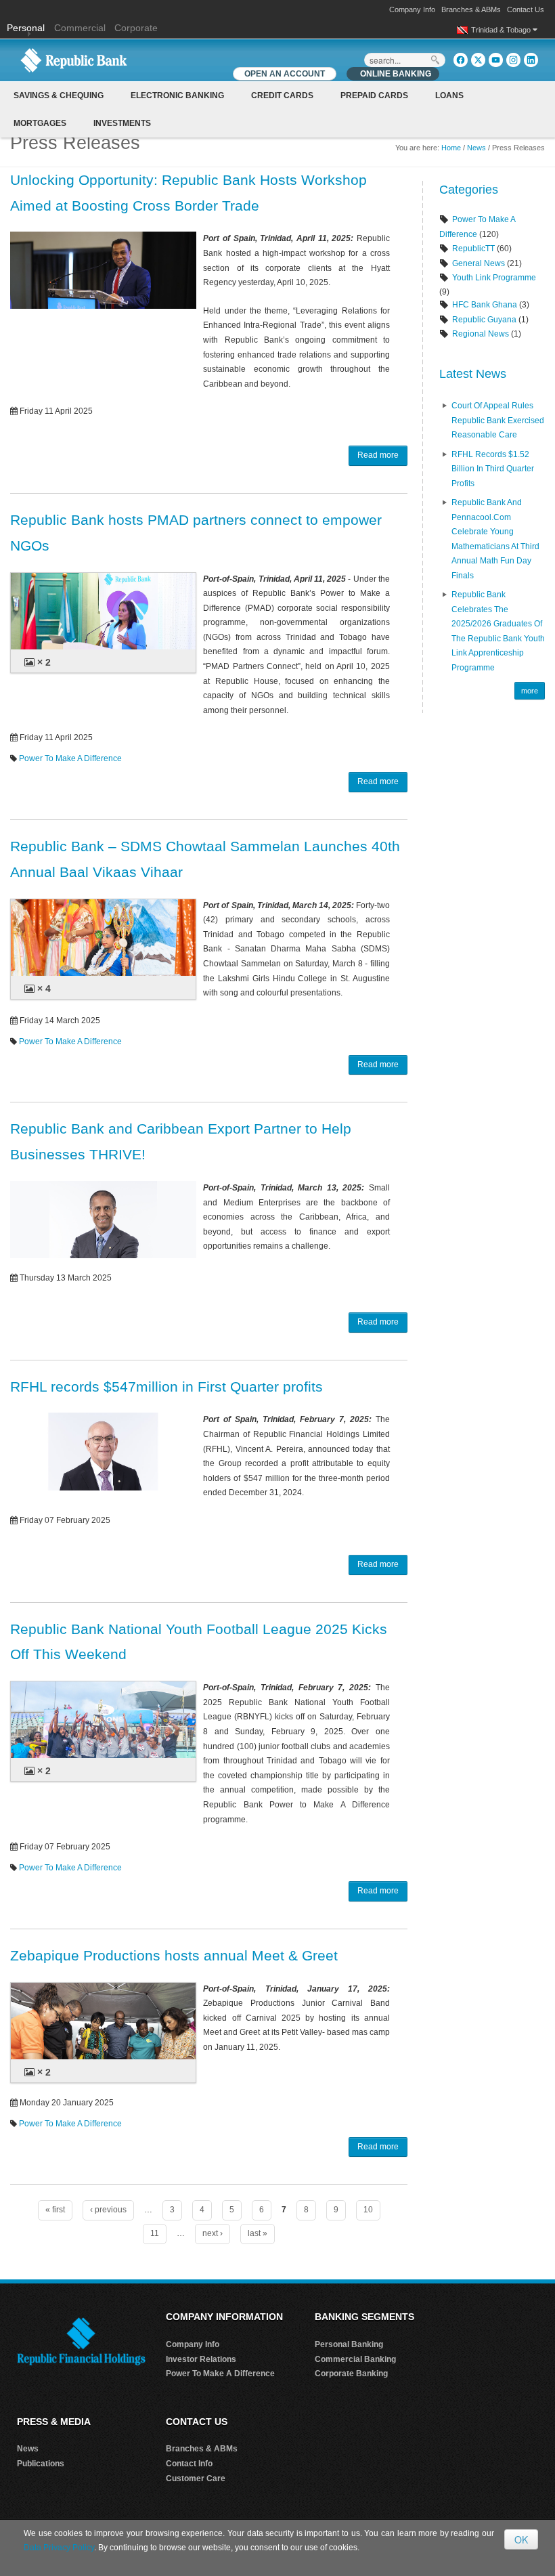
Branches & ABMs (471, 9)
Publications (41, 2464)
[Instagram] (513, 60)
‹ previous (108, 2210)
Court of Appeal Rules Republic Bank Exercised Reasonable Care (498, 420)
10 (368, 2210)
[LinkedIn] (531, 60)
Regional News (481, 334)
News (476, 148)
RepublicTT (473, 249)
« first (55, 2210)
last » (258, 2233)
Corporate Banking (351, 2374)
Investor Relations (201, 2359)
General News (479, 263)
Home (451, 148)
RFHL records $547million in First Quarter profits (166, 1387)
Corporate (136, 28)
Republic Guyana (484, 320)
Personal (27, 28)
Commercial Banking (355, 2359)
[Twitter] (478, 60)
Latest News (473, 374)
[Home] (74, 60)
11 (155, 2233)
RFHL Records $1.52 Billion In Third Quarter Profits (493, 469)
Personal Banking (349, 2344)
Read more (378, 455)
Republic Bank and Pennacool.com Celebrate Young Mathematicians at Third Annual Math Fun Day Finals (495, 539)
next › (213, 2233)
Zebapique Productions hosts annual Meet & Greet (174, 1955)
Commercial (80, 28)
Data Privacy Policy (59, 2548)
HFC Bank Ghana (485, 305)
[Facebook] (461, 60)
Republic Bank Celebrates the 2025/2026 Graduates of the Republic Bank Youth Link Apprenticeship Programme (498, 631)
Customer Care (196, 2478)
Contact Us (526, 9)
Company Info (412, 9)
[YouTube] (496, 60)
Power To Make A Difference (70, 758)
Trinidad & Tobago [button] (502, 30)
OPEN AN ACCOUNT (285, 74)
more (530, 691)
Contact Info (189, 2464)
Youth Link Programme (494, 278)
